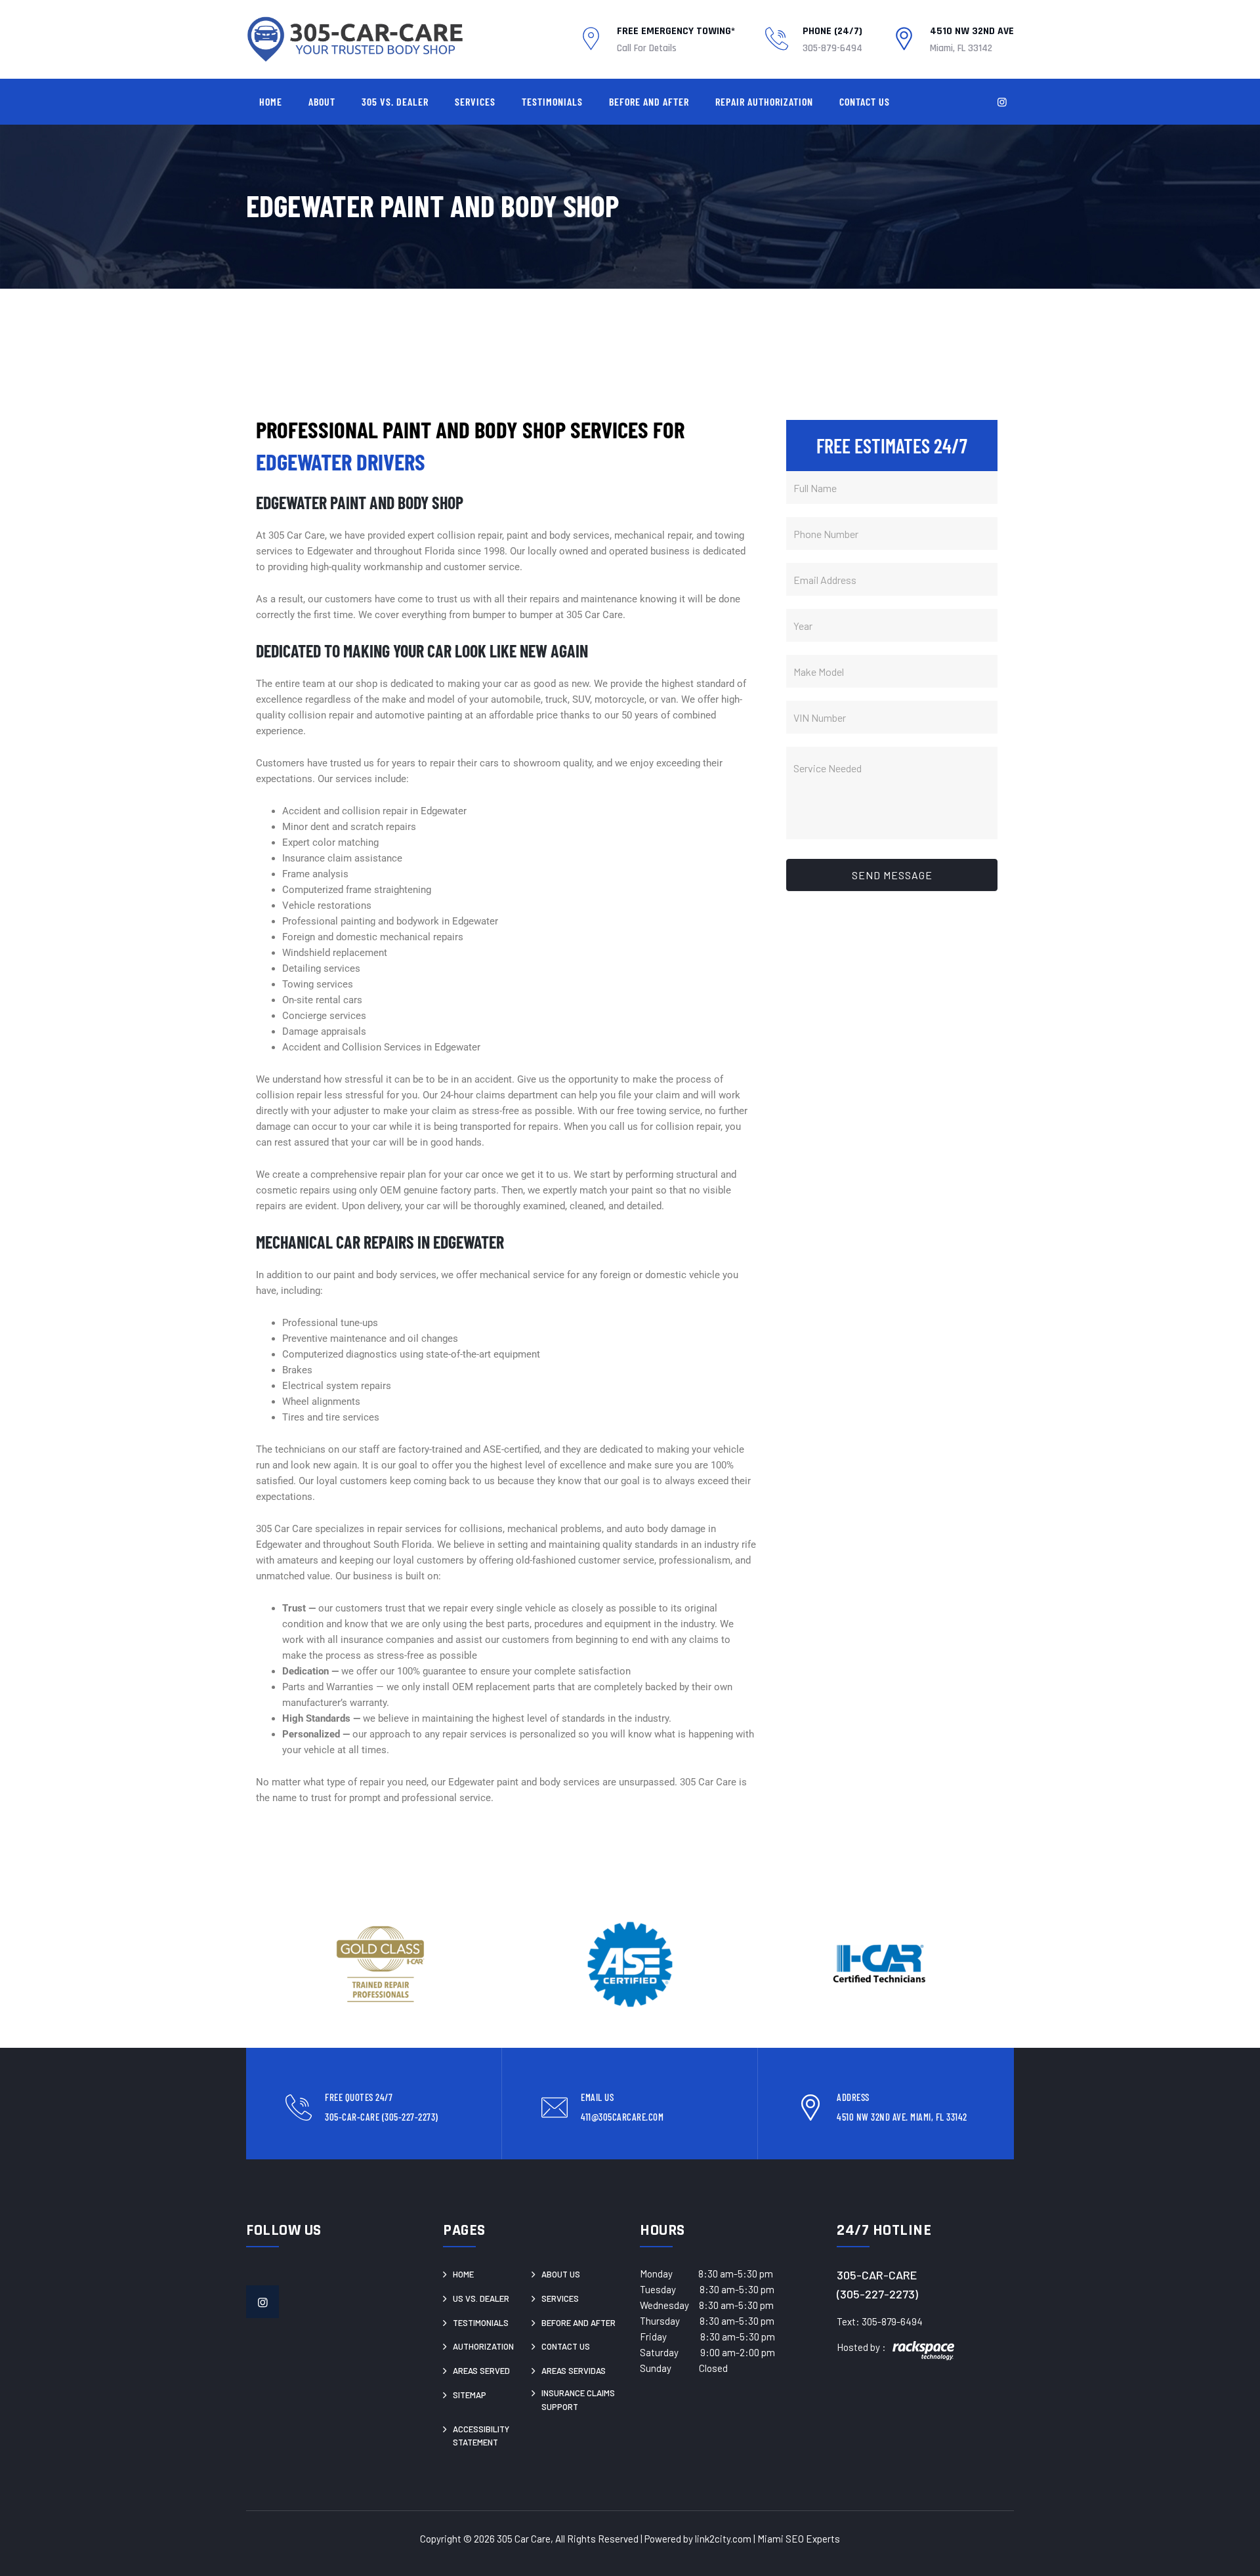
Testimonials (552, 101)
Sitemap (470, 2395)
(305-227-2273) (877, 2294)
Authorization (483, 2346)
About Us (561, 2274)
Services (475, 101)
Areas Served (481, 2371)
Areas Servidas (574, 2371)
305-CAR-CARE (877, 2275)
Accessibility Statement (481, 2436)
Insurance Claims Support (578, 2400)
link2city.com (723, 2539)
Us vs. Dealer (481, 2298)
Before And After (649, 101)
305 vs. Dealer (395, 101)
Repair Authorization (764, 101)
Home (271, 101)
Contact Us (865, 101)
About (322, 101)
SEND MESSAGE (892, 875)
